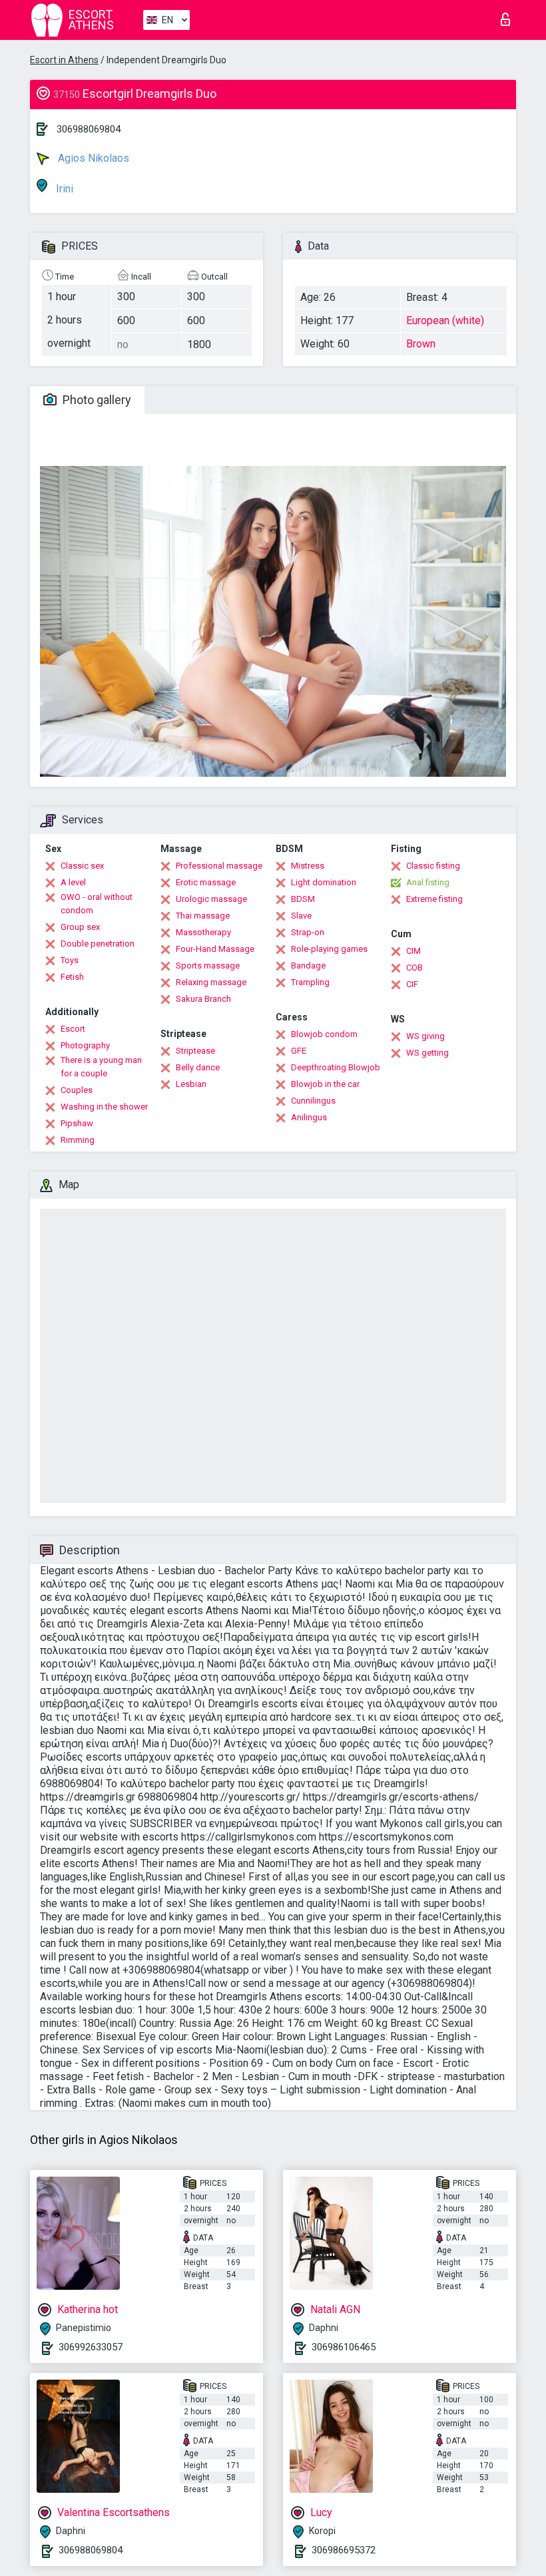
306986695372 (344, 2550)
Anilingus (309, 1117)
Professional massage (219, 866)
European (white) (445, 321)
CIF (412, 984)
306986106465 (344, 2347)
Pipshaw (77, 1123)
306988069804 (89, 129)
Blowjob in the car (325, 1084)
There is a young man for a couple (101, 1067)
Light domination (324, 882)
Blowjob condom (324, 1034)
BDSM (303, 899)
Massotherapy (203, 932)
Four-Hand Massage (215, 949)
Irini (63, 189)
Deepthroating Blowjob (336, 1067)
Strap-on (308, 932)
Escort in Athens (64, 60)
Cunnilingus (313, 1101)
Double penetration (98, 944)
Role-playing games (329, 949)
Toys (70, 960)
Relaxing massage (211, 982)
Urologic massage (211, 899)
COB (414, 967)
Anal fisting (428, 882)
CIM (413, 951)
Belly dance (198, 1067)
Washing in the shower (104, 1107)
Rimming (78, 1140)
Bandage (308, 966)
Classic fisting (433, 866)
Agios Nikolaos (92, 158)
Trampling (310, 982)
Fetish (72, 977)
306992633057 (91, 2347)
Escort (73, 1029)
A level (73, 882)
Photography (85, 1045)
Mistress (308, 866)
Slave (301, 916)
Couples (77, 1090)
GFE (299, 1051)
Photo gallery (96, 400)
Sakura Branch (203, 999)
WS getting (427, 1053)
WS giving (425, 1036)
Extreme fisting (434, 899)
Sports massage (208, 966)
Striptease (195, 1051)
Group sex (80, 927)
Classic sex (82, 866)
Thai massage (203, 916)
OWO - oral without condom (97, 904)
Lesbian (191, 1084)
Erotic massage (206, 882)
